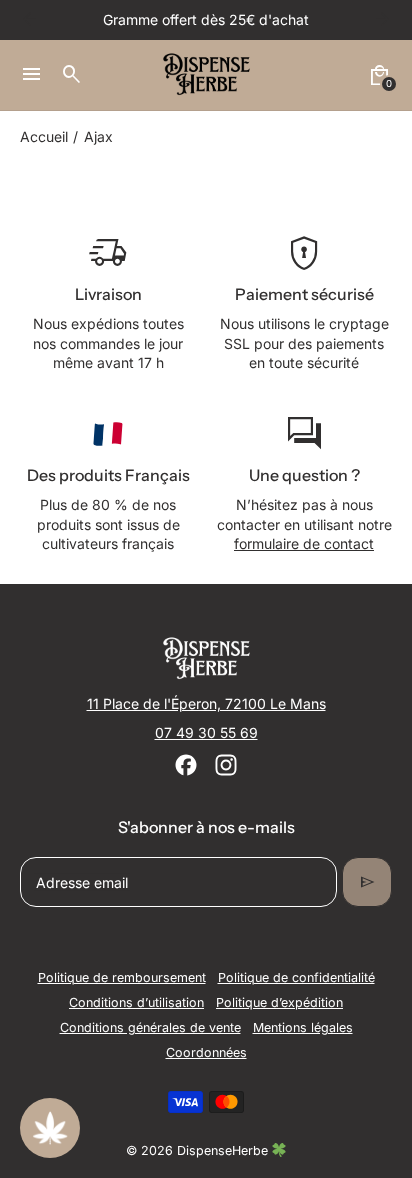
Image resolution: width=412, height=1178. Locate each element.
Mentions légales (303, 1027)
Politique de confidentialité (296, 977)
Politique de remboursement (122, 977)
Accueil (44, 136)
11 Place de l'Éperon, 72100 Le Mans (206, 703)
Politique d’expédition (279, 1002)
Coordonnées (206, 1052)
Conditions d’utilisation (136, 1002)
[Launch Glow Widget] (50, 1128)
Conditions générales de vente (150, 1027)
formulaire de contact (304, 543)
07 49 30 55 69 (206, 732)
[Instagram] (226, 765)
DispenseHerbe (224, 1150)
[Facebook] (186, 765)
